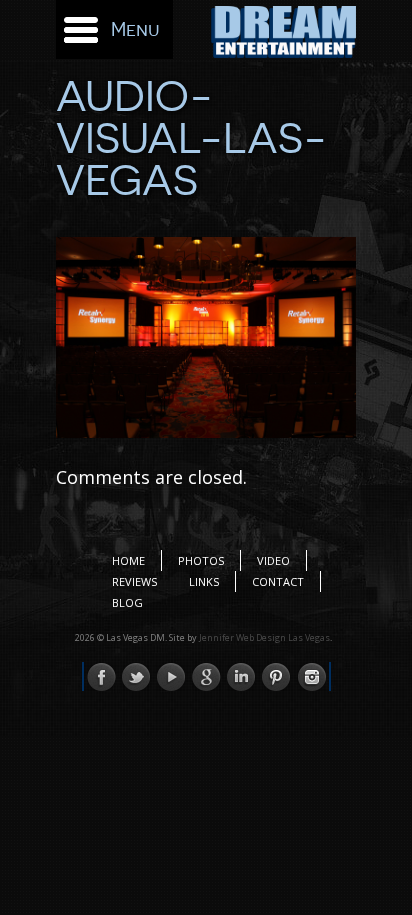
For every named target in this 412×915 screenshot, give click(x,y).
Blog (127, 602)
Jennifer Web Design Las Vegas (264, 637)
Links (204, 581)
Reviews (134, 581)
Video (273, 560)
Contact (278, 581)
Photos (201, 560)
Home (128, 560)
